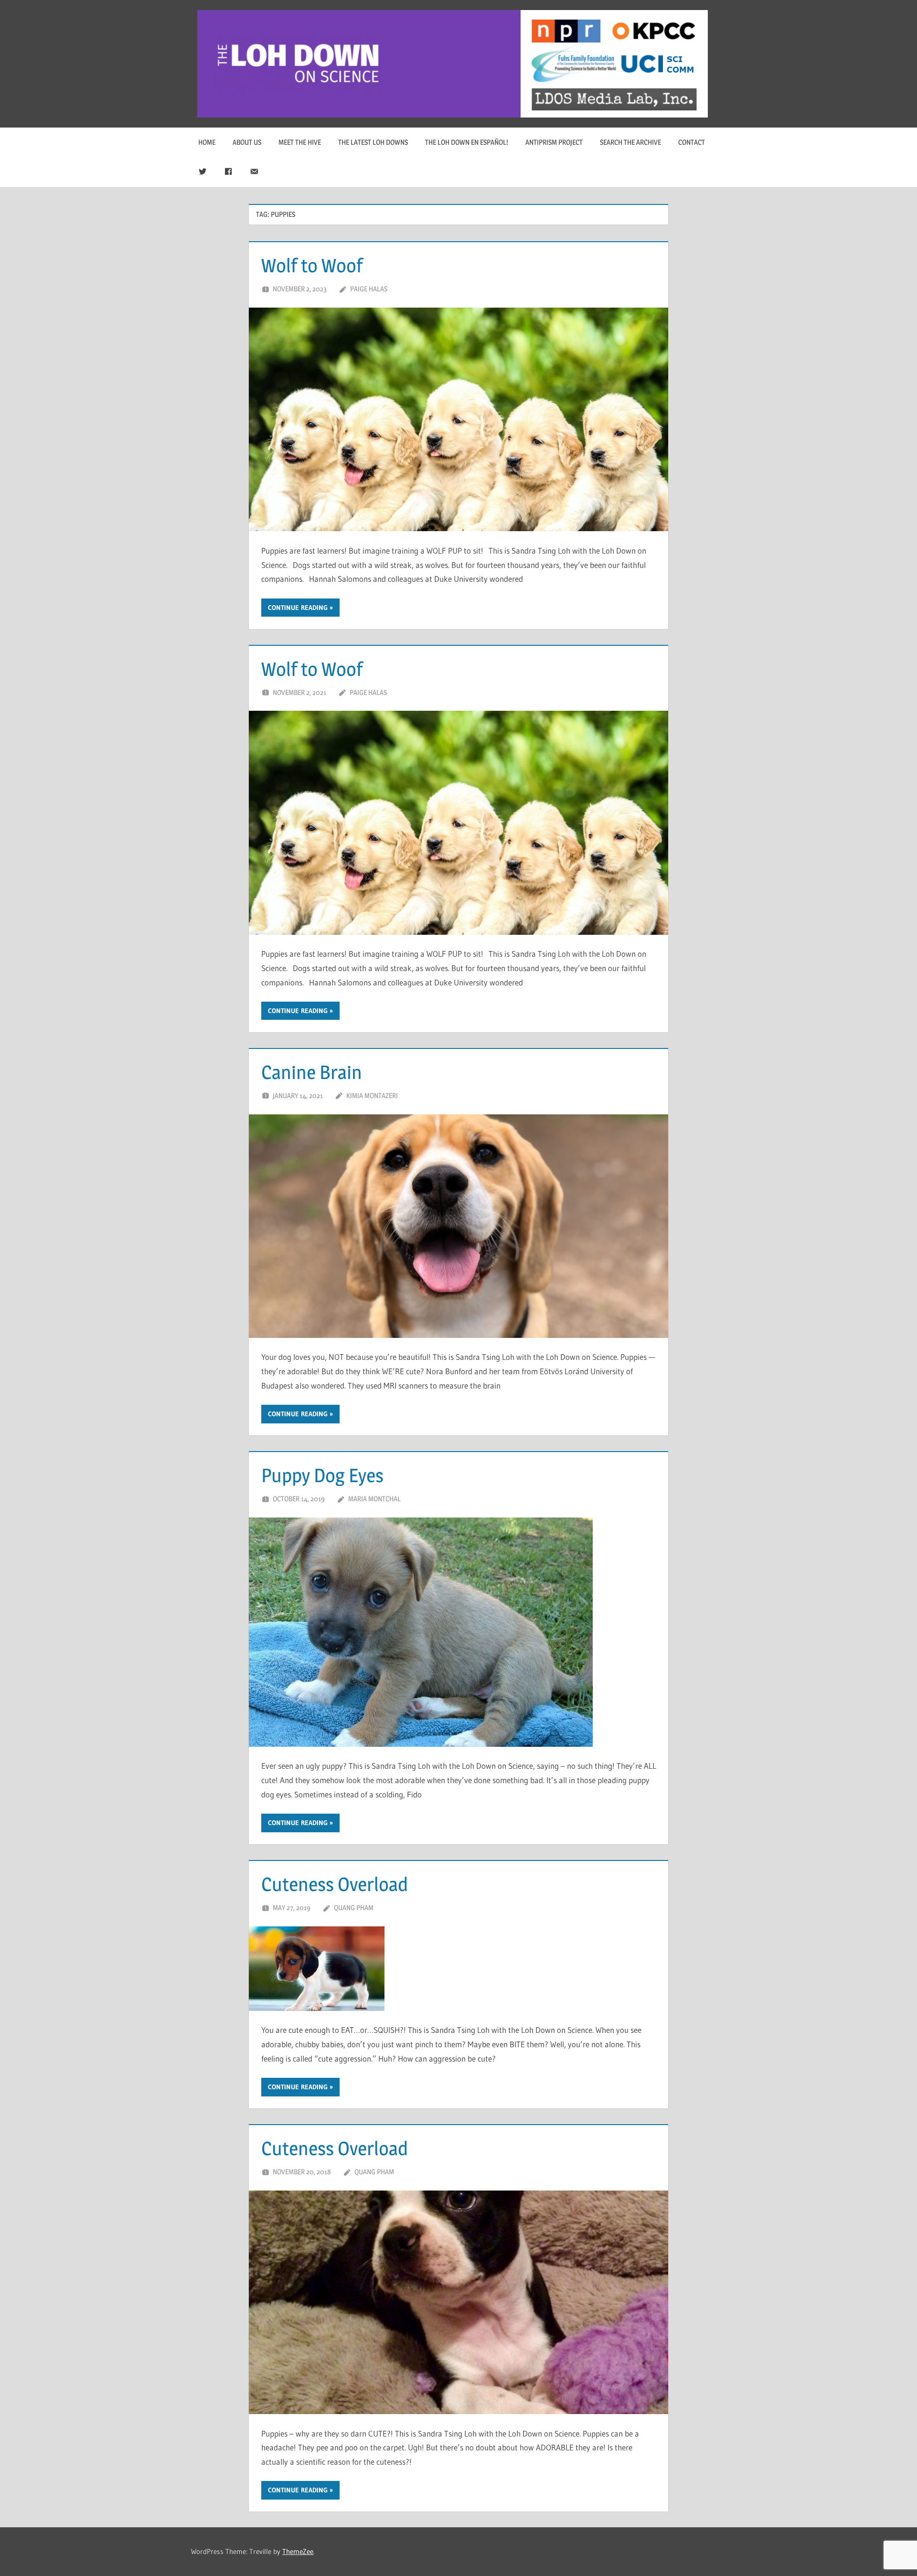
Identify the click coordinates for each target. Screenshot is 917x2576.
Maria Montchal (374, 1499)
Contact (692, 142)
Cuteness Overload (335, 1884)
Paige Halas (369, 289)
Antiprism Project (554, 142)
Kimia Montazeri (372, 1096)
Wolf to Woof (312, 265)
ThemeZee (298, 2551)
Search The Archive (630, 142)
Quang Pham (354, 1908)
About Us (247, 142)
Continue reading (298, 608)
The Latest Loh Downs (373, 142)
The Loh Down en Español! (467, 142)
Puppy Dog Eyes (322, 1475)
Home (207, 142)
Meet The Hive (300, 142)
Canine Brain (312, 1072)
